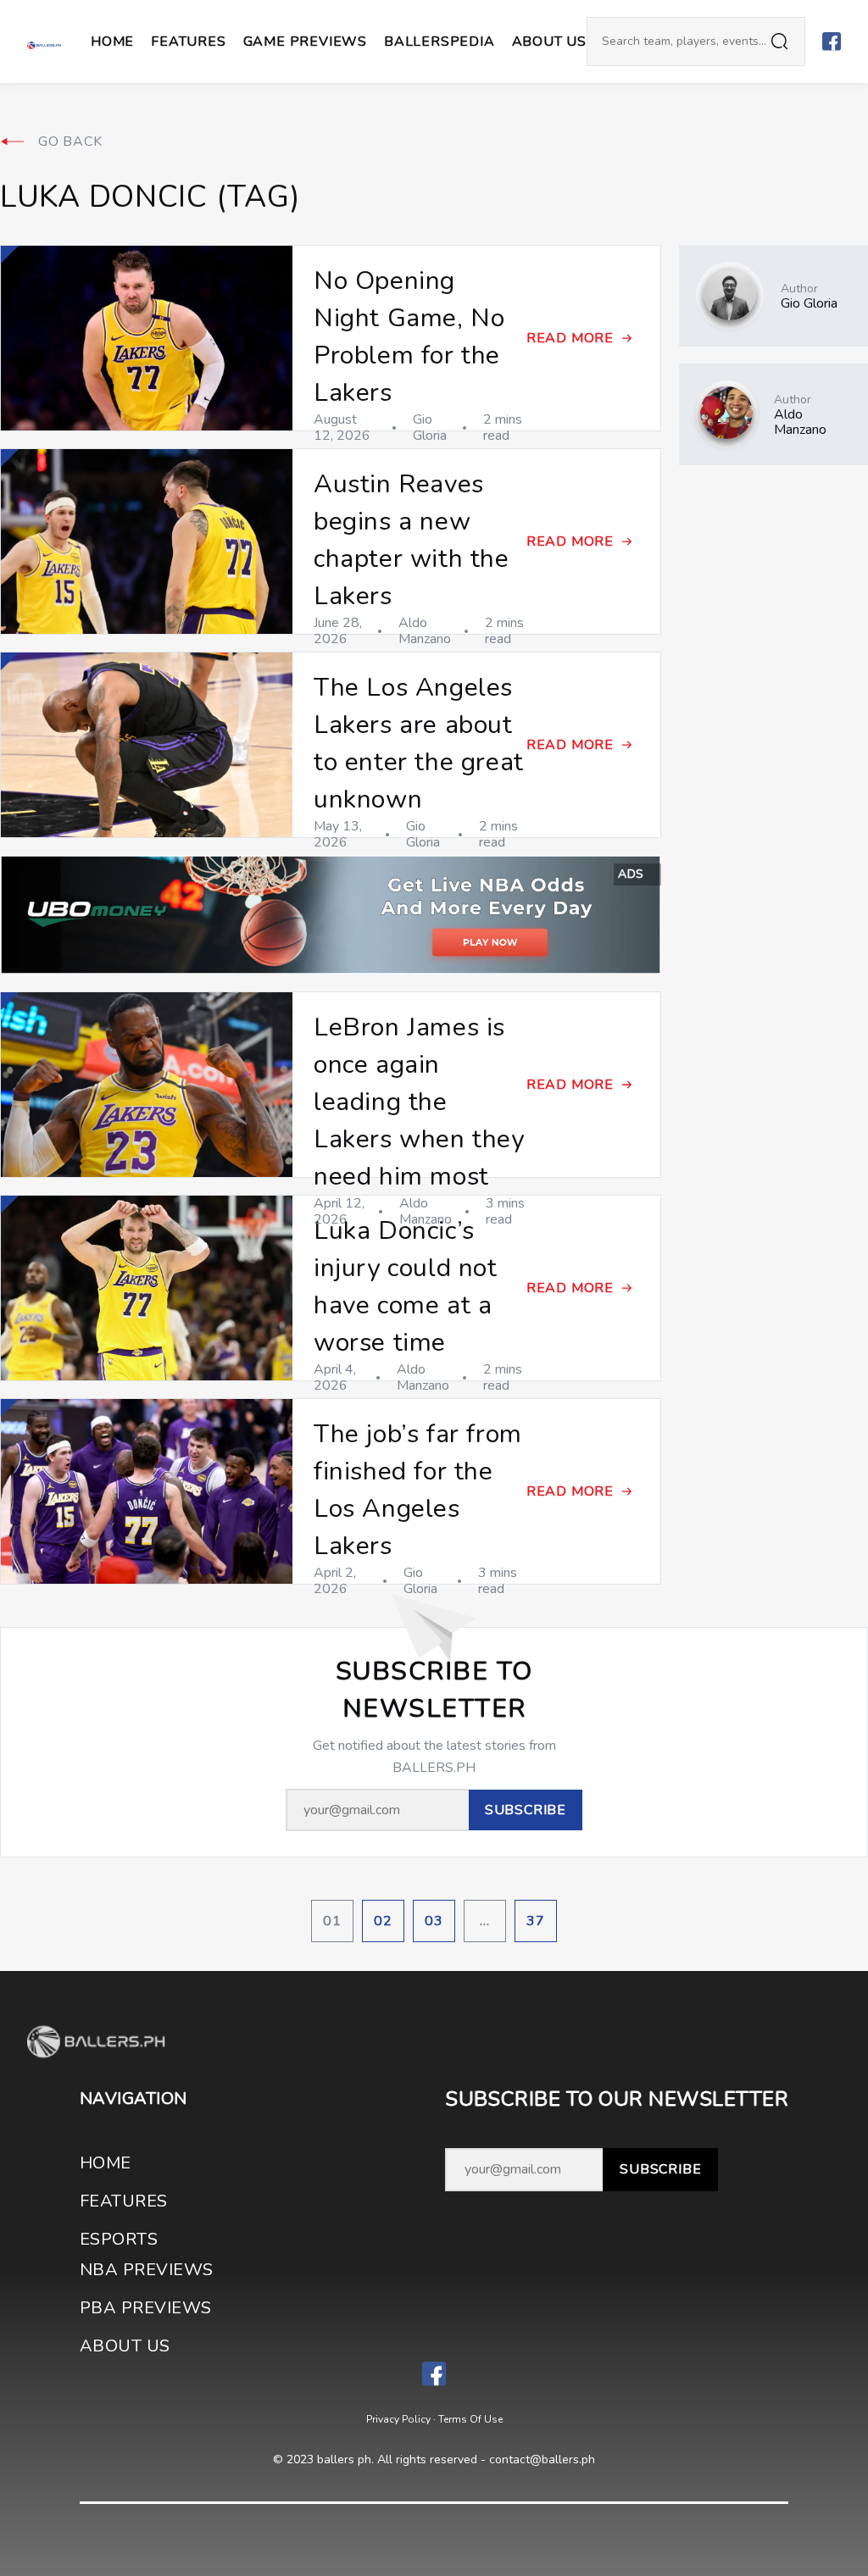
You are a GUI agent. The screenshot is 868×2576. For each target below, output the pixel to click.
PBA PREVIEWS (146, 2308)
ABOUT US (549, 42)
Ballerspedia (440, 42)
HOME (106, 2163)
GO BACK (70, 142)
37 (536, 1921)
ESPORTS (119, 2239)
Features (188, 42)
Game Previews (305, 42)
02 (383, 1921)
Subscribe (660, 2169)
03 (434, 1921)
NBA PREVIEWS (147, 2270)
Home (112, 42)
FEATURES (124, 2201)
